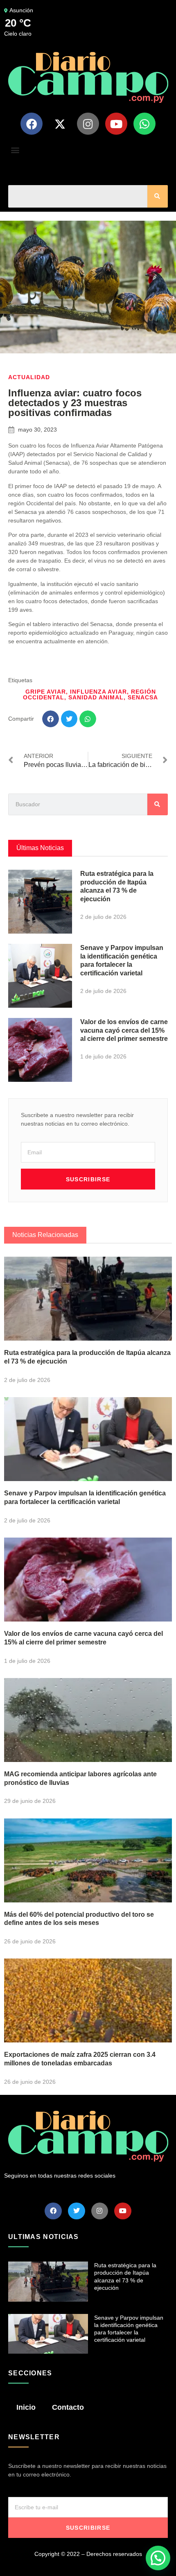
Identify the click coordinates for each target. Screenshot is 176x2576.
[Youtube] (116, 124)
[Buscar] (158, 196)
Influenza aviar (98, 692)
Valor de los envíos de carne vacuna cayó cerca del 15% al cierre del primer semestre (124, 1030)
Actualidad (29, 377)
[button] (15, 150)
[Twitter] (77, 2211)
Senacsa (143, 697)
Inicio (26, 2407)
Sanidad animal (96, 697)
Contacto (68, 2407)
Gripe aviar (46, 692)
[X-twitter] (60, 124)
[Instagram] (88, 124)
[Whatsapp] (144, 124)
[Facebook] (32, 124)
